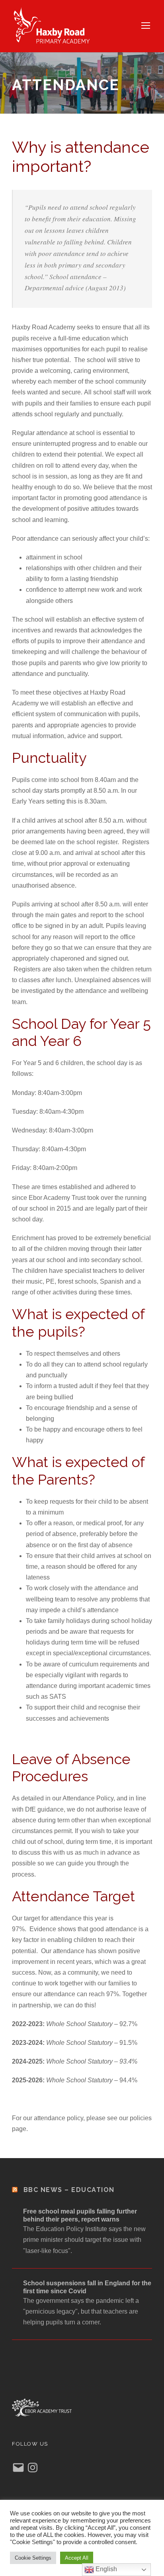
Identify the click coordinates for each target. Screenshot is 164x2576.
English (105, 2569)
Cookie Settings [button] (33, 2558)
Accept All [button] (77, 2558)
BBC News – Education (69, 2190)
